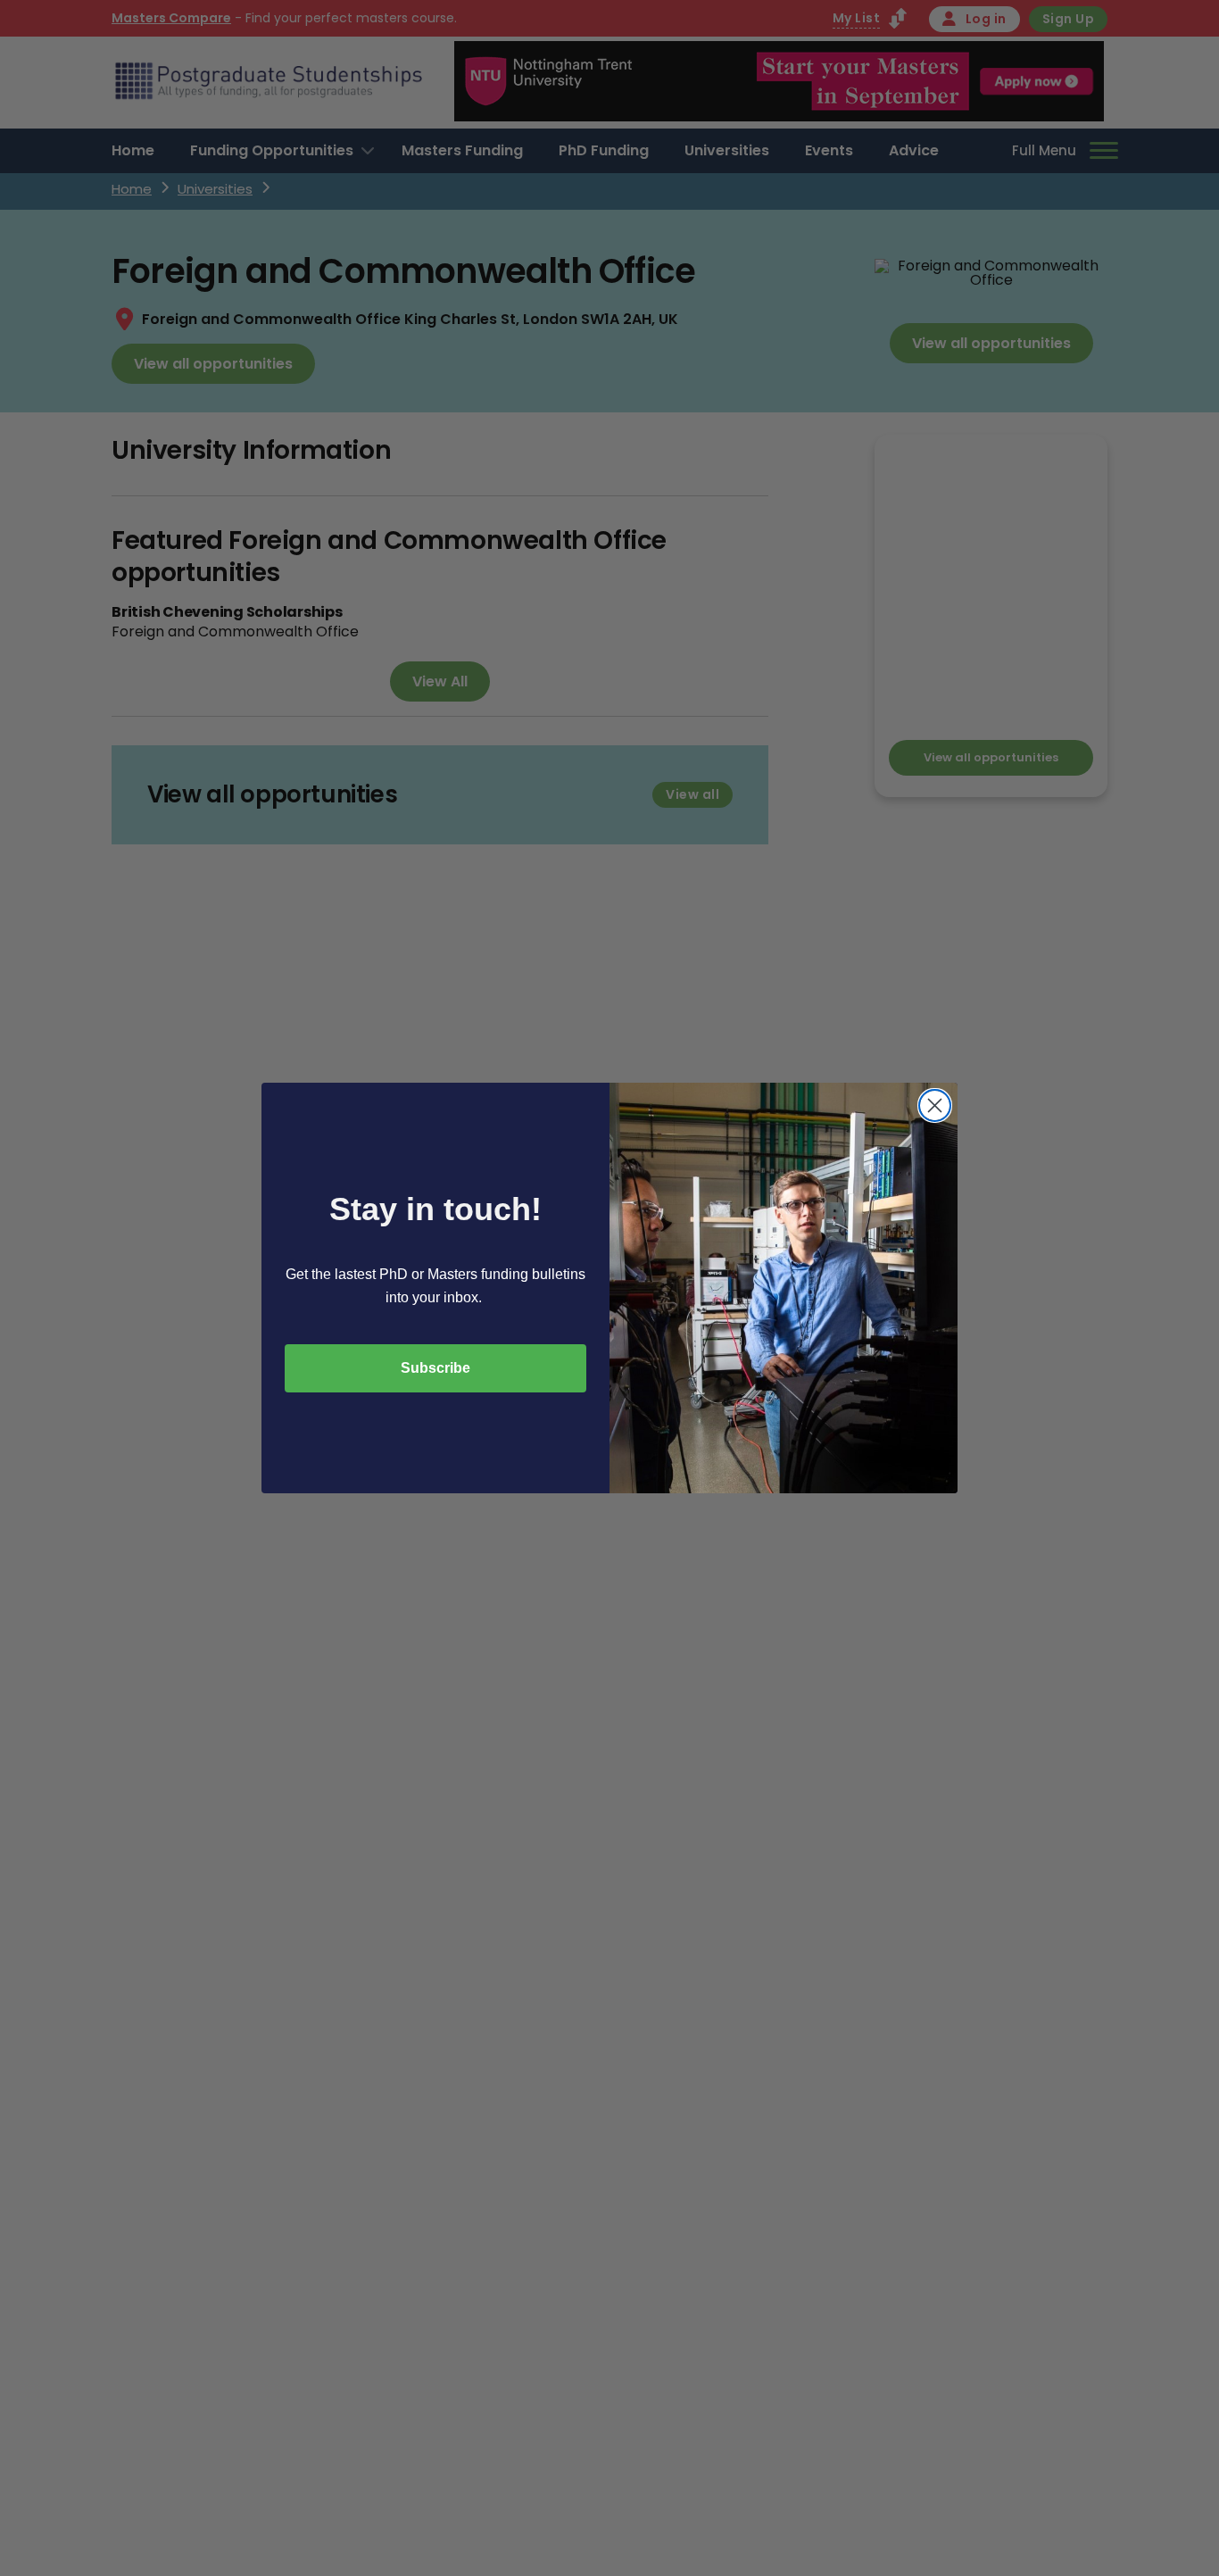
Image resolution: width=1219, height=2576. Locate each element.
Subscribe (435, 1368)
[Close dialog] (935, 1105)
